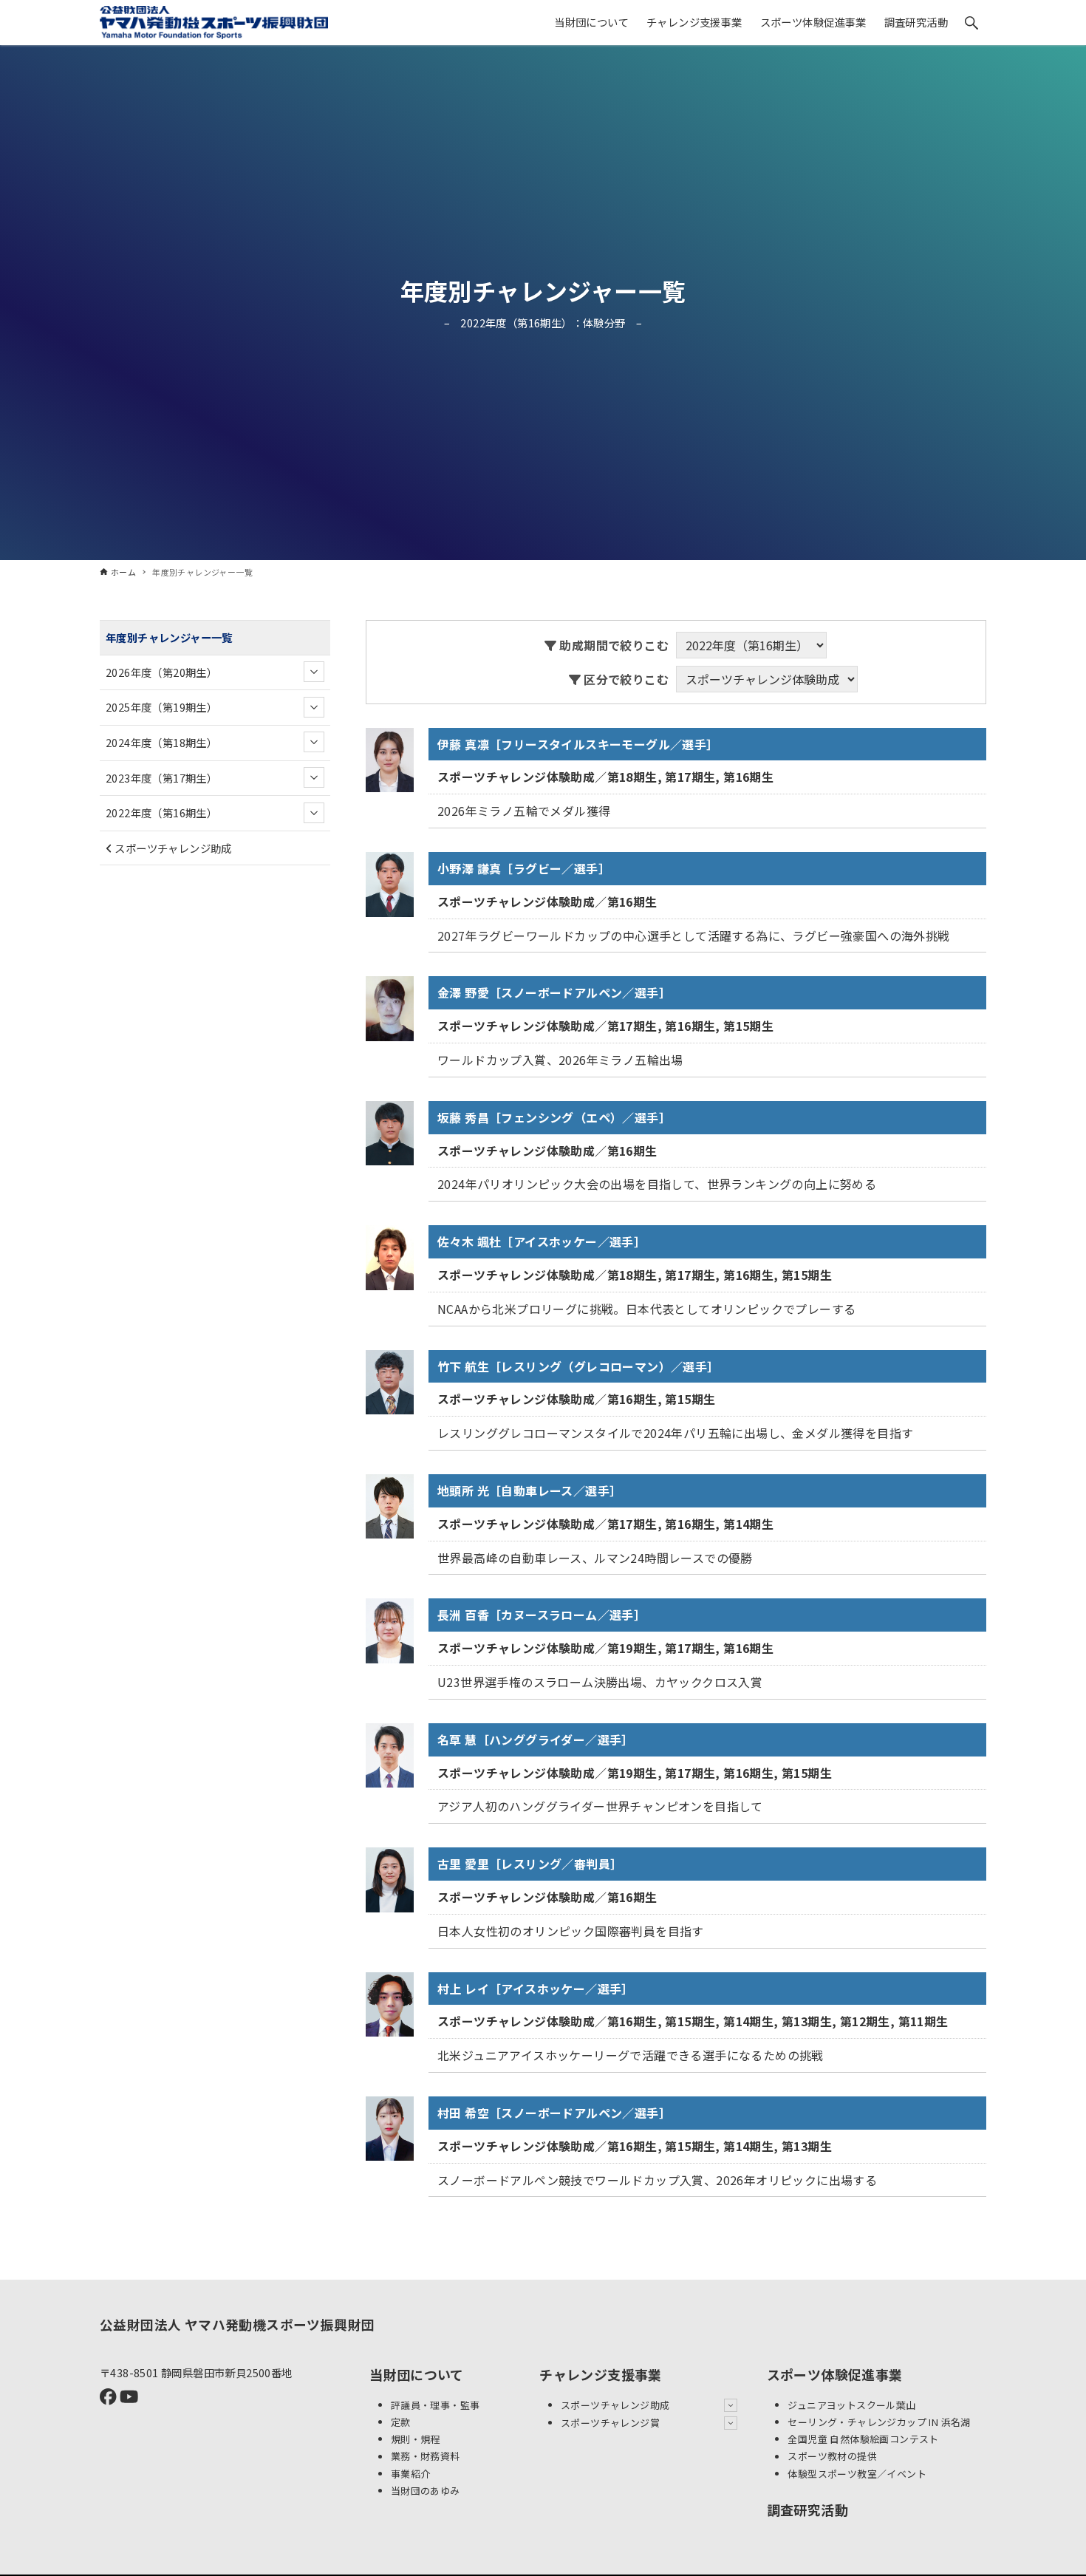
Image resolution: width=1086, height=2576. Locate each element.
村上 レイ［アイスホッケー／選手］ (536, 1989)
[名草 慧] (390, 1754)
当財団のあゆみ (426, 2491)
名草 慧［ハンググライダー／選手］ (536, 1740)
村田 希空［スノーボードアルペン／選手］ (554, 2113)
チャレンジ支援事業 (601, 2374)
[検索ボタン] (971, 23)
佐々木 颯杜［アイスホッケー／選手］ (542, 1241)
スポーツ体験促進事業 (835, 2374)
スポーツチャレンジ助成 (172, 847)
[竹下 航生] (390, 1380)
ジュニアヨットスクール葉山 (851, 2405)
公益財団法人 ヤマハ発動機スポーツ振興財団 (237, 2324)
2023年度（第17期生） (161, 777)
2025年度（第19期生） (161, 707)
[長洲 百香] (390, 1629)
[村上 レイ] (390, 2003)
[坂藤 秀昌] (390, 1131)
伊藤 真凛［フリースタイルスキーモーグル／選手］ (578, 744)
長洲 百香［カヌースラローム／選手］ (542, 1615)
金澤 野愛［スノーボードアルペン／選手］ (554, 992)
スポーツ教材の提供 (832, 2457)
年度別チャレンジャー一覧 (169, 637)
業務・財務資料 (426, 2457)
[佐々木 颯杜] (390, 1255)
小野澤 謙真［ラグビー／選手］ (524, 868)
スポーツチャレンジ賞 (610, 2423)
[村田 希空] (390, 2127)
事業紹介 (411, 2474)
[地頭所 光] (390, 1505)
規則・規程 (416, 2439)
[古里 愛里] (390, 1878)
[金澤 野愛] (390, 1007)
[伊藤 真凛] (390, 758)
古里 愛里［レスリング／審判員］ (530, 1864)
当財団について (417, 2374)
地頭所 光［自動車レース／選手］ (529, 1490)
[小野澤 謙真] (390, 882)
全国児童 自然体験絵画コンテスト (863, 2439)
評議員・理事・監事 (436, 2405)
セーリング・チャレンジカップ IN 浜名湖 (879, 2422)
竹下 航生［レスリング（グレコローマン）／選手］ (578, 1366)
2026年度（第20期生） (161, 671)
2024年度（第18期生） (161, 742)
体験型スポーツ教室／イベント (857, 2474)
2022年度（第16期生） (161, 812)
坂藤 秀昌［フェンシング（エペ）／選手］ (554, 1117)
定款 (401, 2422)
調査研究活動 (807, 2509)
